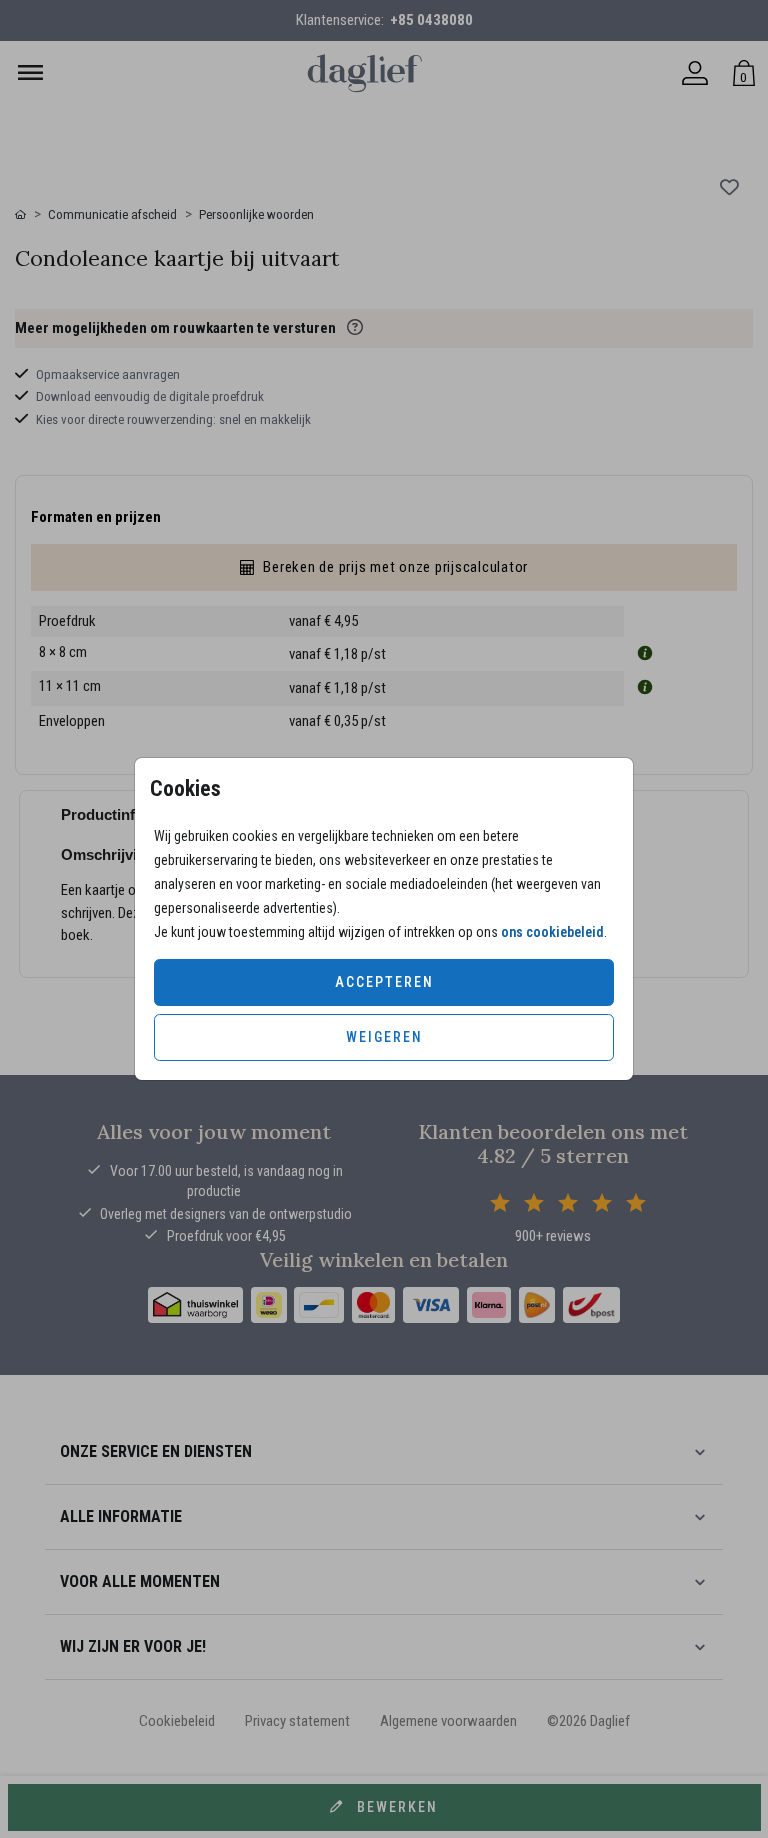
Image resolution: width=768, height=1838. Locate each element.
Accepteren (384, 982)
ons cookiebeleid (552, 932)
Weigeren (384, 1037)
